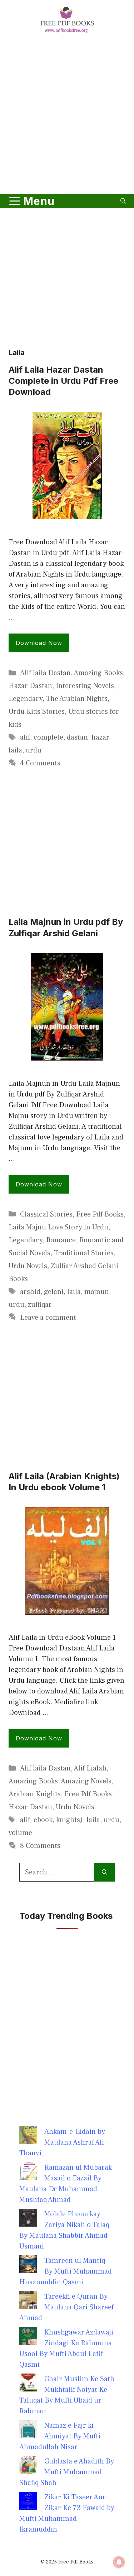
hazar (100, 737)
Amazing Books (98, 673)
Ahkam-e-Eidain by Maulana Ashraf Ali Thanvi (62, 2142)
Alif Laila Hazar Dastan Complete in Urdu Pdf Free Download (63, 381)
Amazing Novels (86, 1781)
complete (48, 737)
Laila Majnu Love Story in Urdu (58, 1227)
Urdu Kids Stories (37, 712)
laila (15, 750)
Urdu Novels (28, 1266)
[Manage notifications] (119, 2562)
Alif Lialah (90, 1768)
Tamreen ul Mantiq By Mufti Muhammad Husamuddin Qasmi (66, 2271)
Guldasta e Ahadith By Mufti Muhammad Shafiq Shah (67, 2472)
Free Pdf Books (100, 1214)
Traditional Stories (84, 1253)
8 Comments (40, 1846)
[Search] (105, 1872)
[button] (123, 201)
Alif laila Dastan (45, 673)
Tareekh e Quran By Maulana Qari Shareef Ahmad (66, 2307)
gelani (54, 1292)
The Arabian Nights (77, 699)
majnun (97, 1292)
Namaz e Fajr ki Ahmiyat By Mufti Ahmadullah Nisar (60, 2436)
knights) (70, 1820)
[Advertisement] (67, 115)
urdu (34, 750)
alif (25, 737)
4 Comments (40, 763)
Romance (61, 1240)
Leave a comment (48, 1318)
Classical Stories (46, 1214)
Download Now (39, 643)
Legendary (26, 699)
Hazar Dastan (30, 686)
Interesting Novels (85, 686)
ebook (43, 1820)
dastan (77, 737)
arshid (30, 1292)
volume (20, 1833)
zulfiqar (40, 1305)
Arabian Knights (35, 1794)
